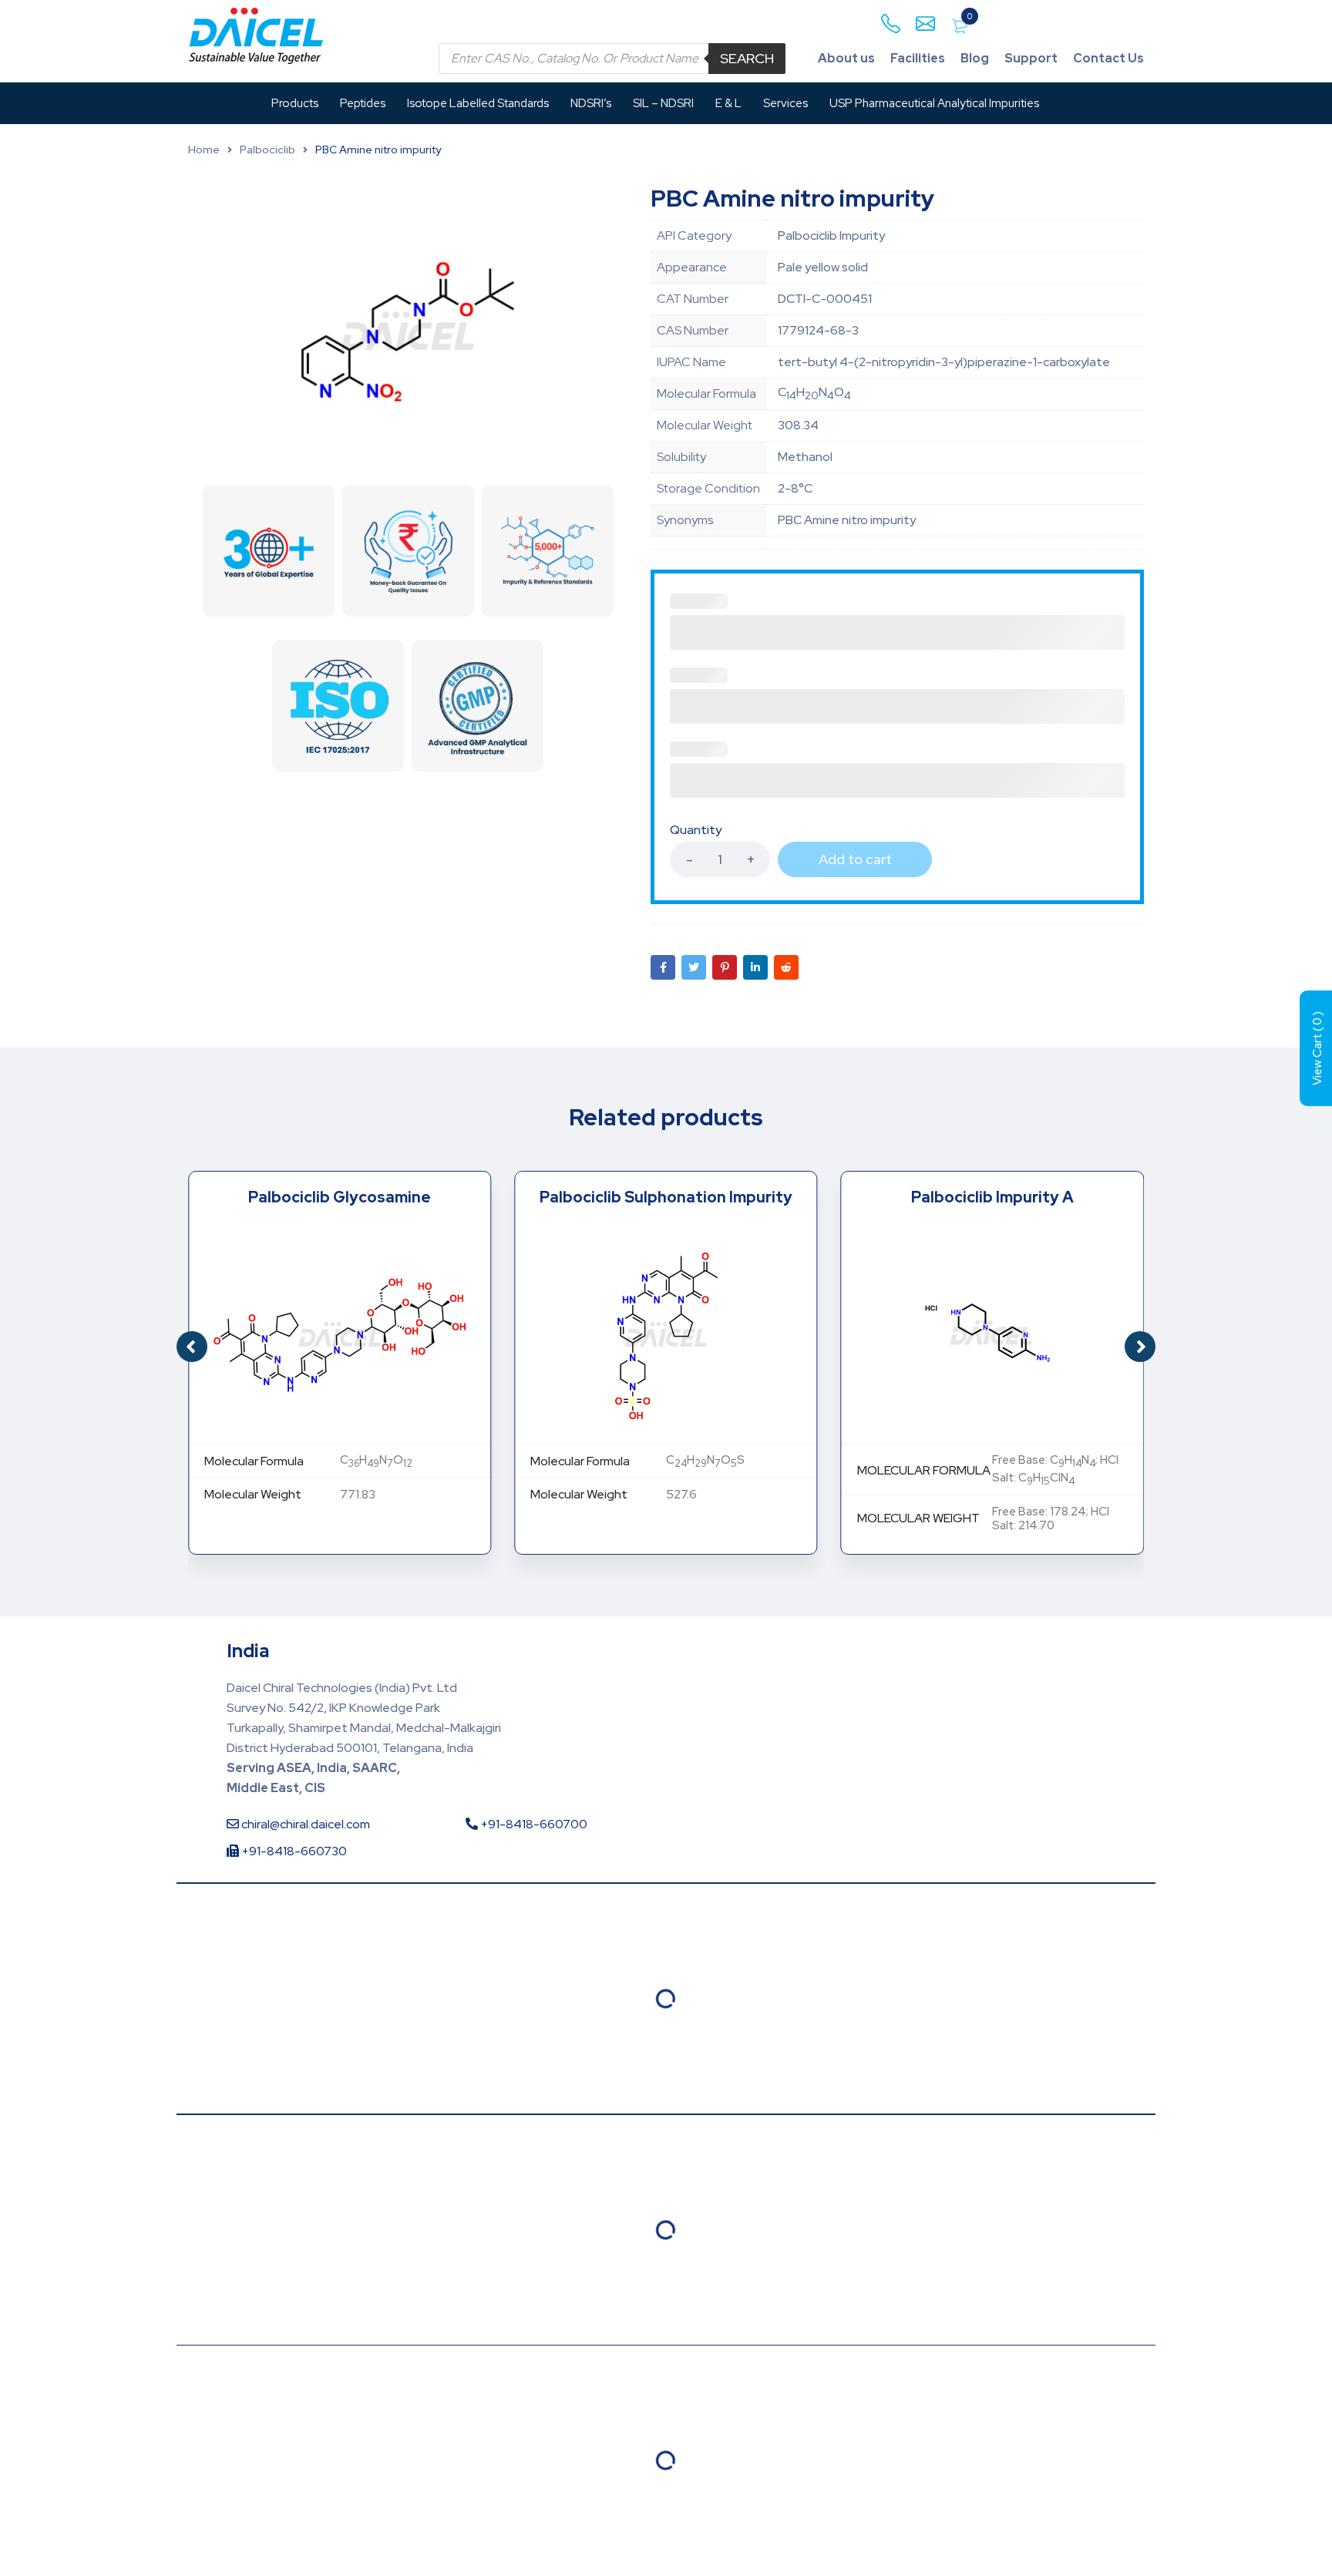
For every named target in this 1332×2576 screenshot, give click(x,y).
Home (204, 150)
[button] (1140, 1347)
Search (747, 58)
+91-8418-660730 (293, 1851)
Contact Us (1108, 58)
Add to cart (855, 859)
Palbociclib (267, 150)
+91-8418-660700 (533, 1824)
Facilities (918, 58)
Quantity (696, 830)
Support (1031, 58)
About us (846, 58)
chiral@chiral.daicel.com (304, 1824)
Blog (975, 58)
